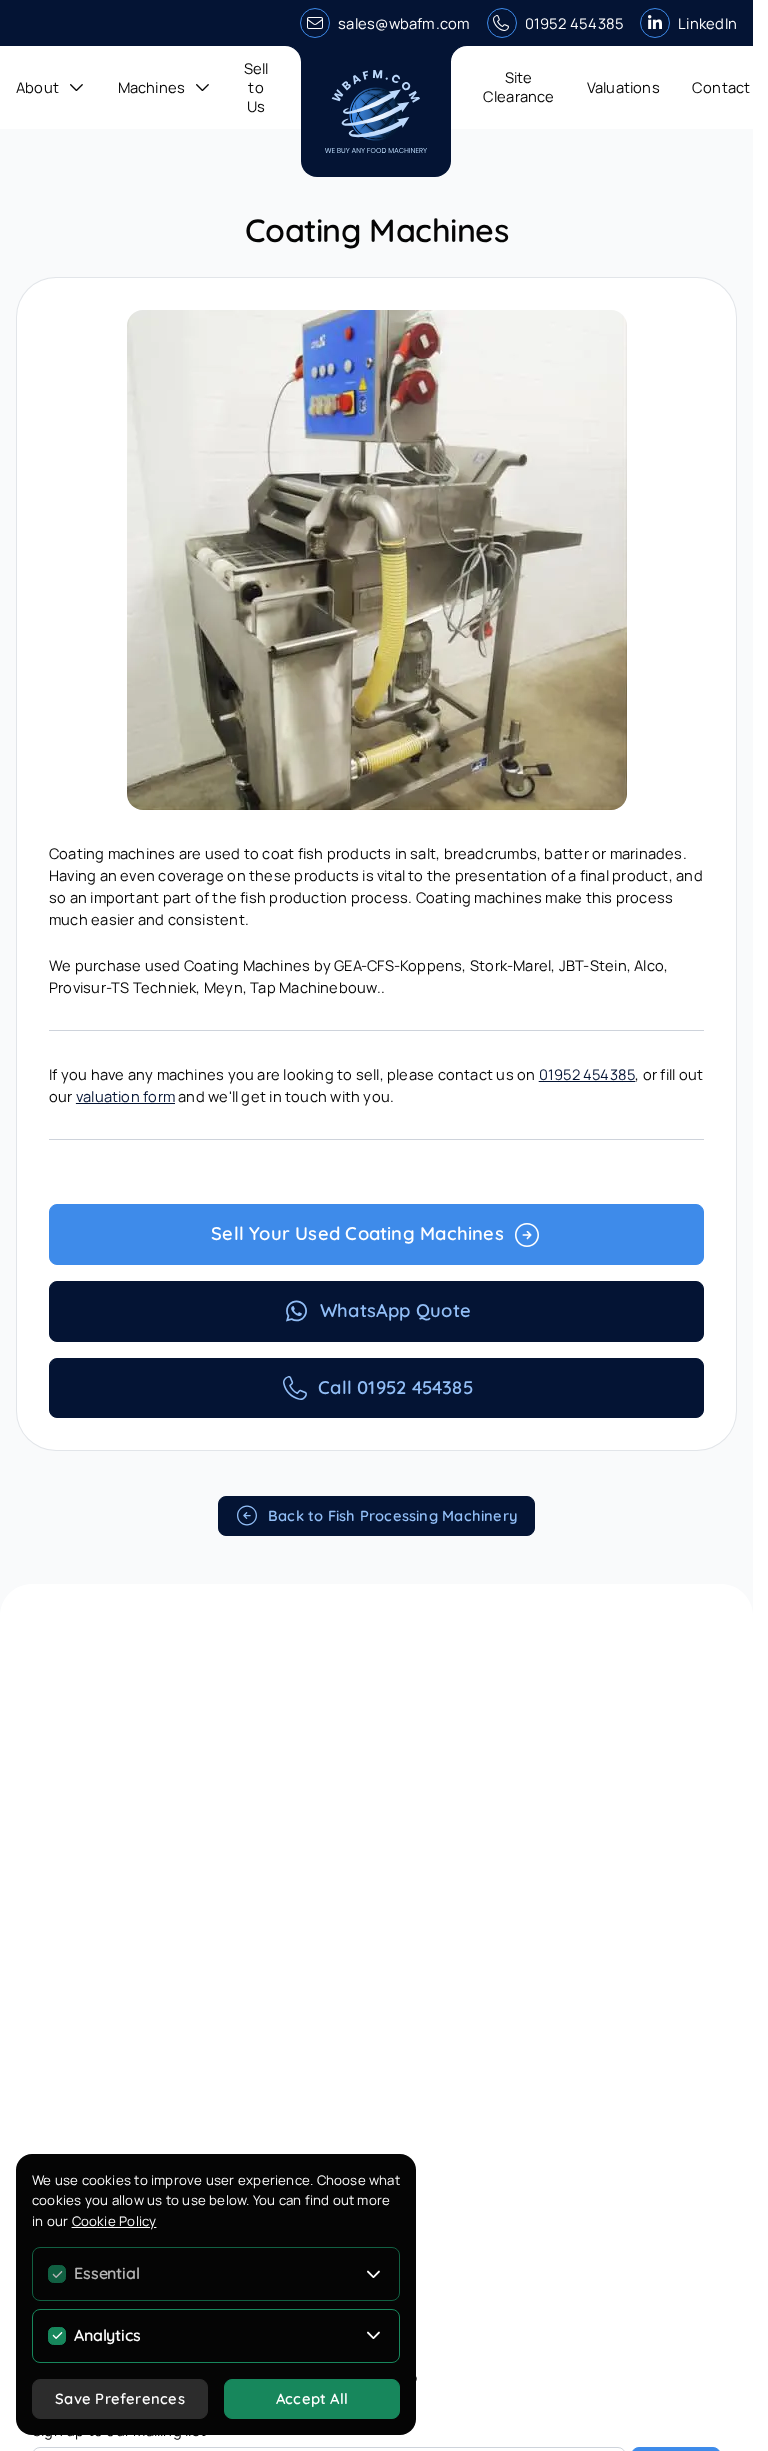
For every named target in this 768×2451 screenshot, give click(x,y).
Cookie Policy (114, 2221)
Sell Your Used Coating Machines (357, 1233)
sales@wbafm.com (404, 23)
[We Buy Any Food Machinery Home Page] (376, 111)
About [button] (37, 87)
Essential (106, 2273)
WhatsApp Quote (395, 1310)
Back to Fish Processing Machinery (393, 1515)
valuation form (125, 1096)
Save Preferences (120, 2398)
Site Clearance (519, 86)
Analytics (107, 2335)
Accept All (312, 2398)
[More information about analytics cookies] (374, 2336)
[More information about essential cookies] (374, 2274)
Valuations (623, 87)
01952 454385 (575, 23)
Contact (721, 87)
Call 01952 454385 (395, 1387)
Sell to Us (256, 87)
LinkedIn (707, 23)
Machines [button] (152, 87)
